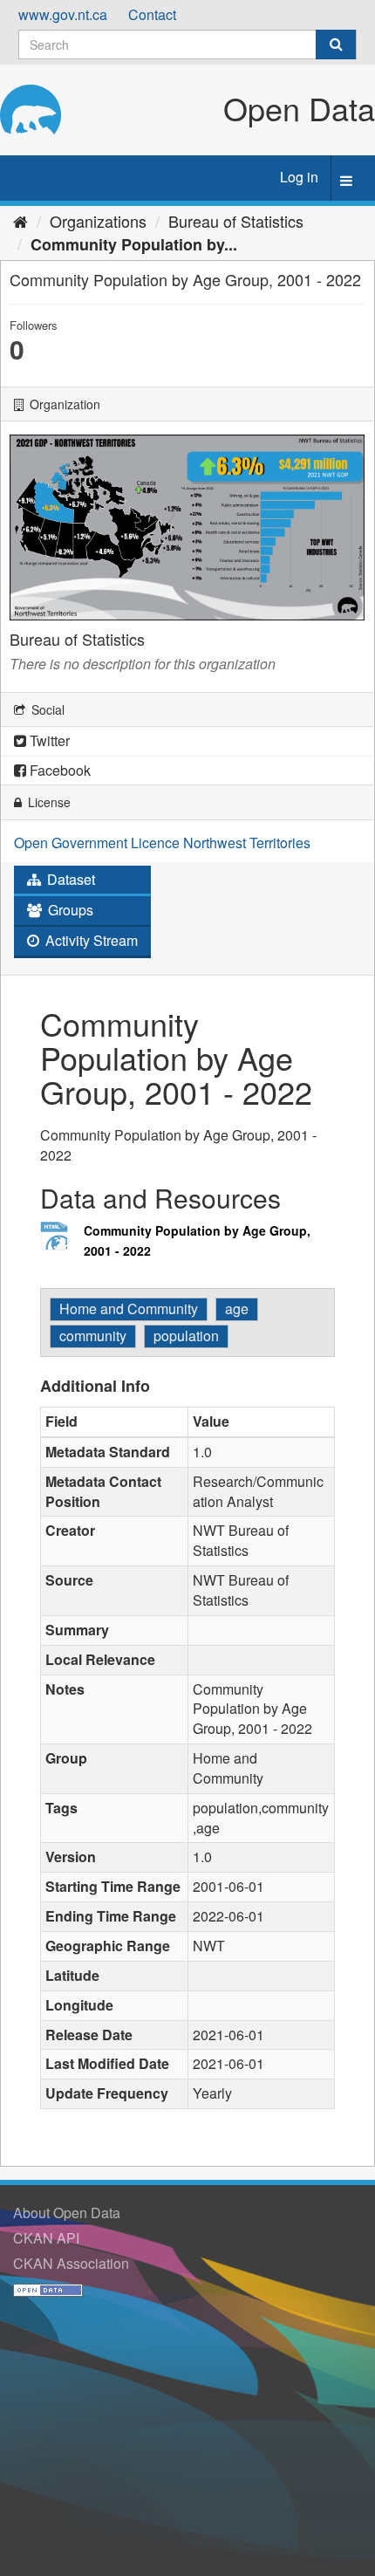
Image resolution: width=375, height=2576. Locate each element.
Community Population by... (134, 244)
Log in (299, 177)
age (237, 1309)
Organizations (98, 221)
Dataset (69, 879)
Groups (69, 910)
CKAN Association (71, 2263)
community (93, 1336)
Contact (152, 14)
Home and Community (129, 1309)
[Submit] (336, 45)
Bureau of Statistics (236, 221)
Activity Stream (90, 940)
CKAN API (46, 2238)
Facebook (58, 770)
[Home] (20, 221)
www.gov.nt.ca (63, 14)
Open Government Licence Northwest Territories (162, 843)
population (186, 1336)
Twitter (48, 740)
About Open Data (67, 2213)
